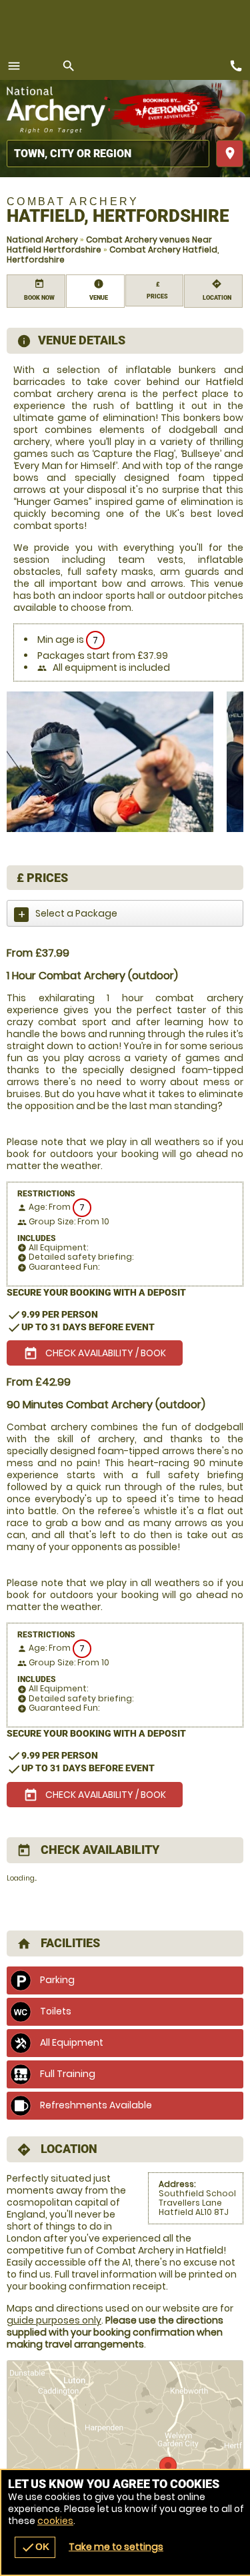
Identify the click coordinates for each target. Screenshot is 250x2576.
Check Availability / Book (95, 1354)
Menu (14, 66)
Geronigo (168, 110)
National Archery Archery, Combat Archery (58, 110)
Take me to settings (116, 2547)
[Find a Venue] (108, 154)
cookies (55, 2521)
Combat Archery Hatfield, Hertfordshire (113, 254)
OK (35, 2547)
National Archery (42, 239)
